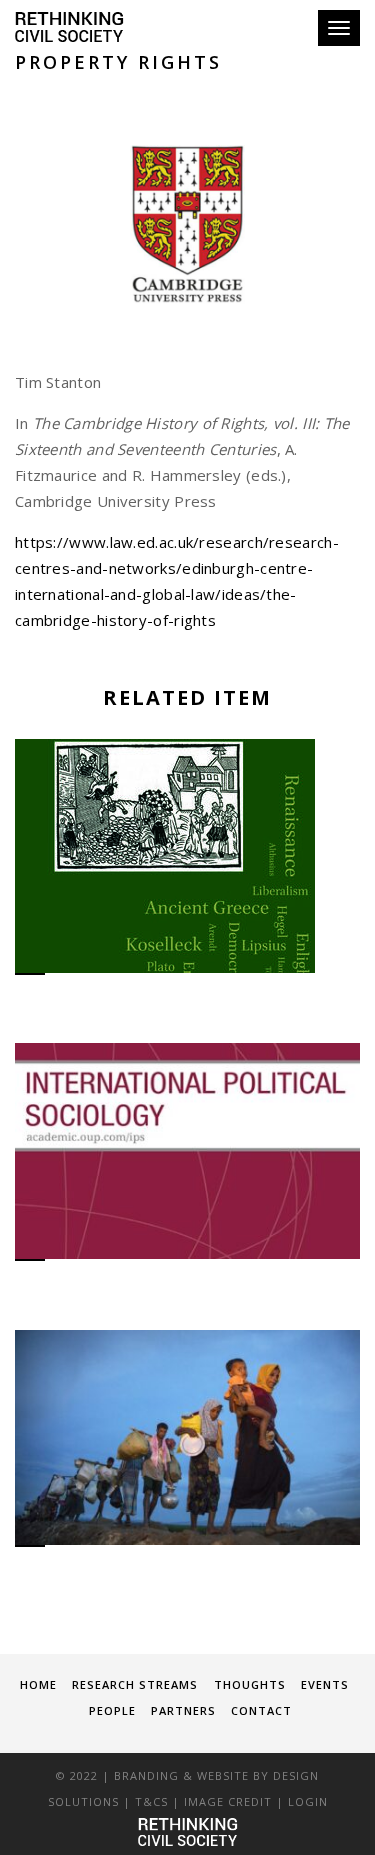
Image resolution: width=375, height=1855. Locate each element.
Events (325, 1684)
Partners (183, 1710)
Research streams (135, 1684)
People (112, 1710)
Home (38, 1684)
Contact (261, 1710)
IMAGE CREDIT (228, 1801)
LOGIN (308, 1801)
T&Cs (151, 1801)
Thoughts (250, 1684)
